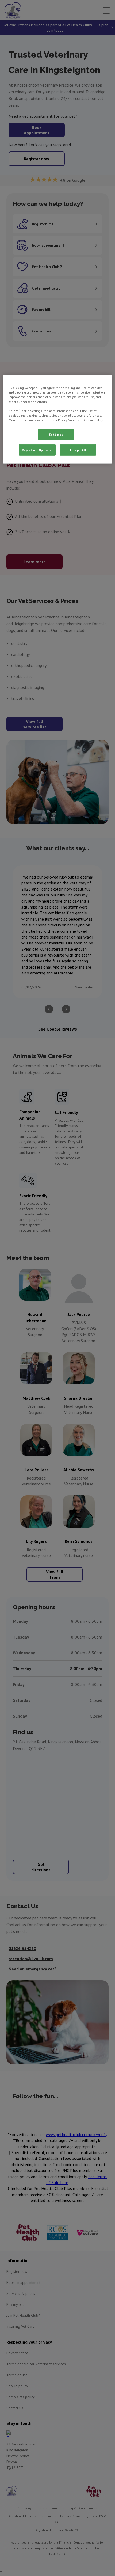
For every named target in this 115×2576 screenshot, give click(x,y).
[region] (58, 419)
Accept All (78, 450)
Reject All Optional (37, 450)
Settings (56, 434)
